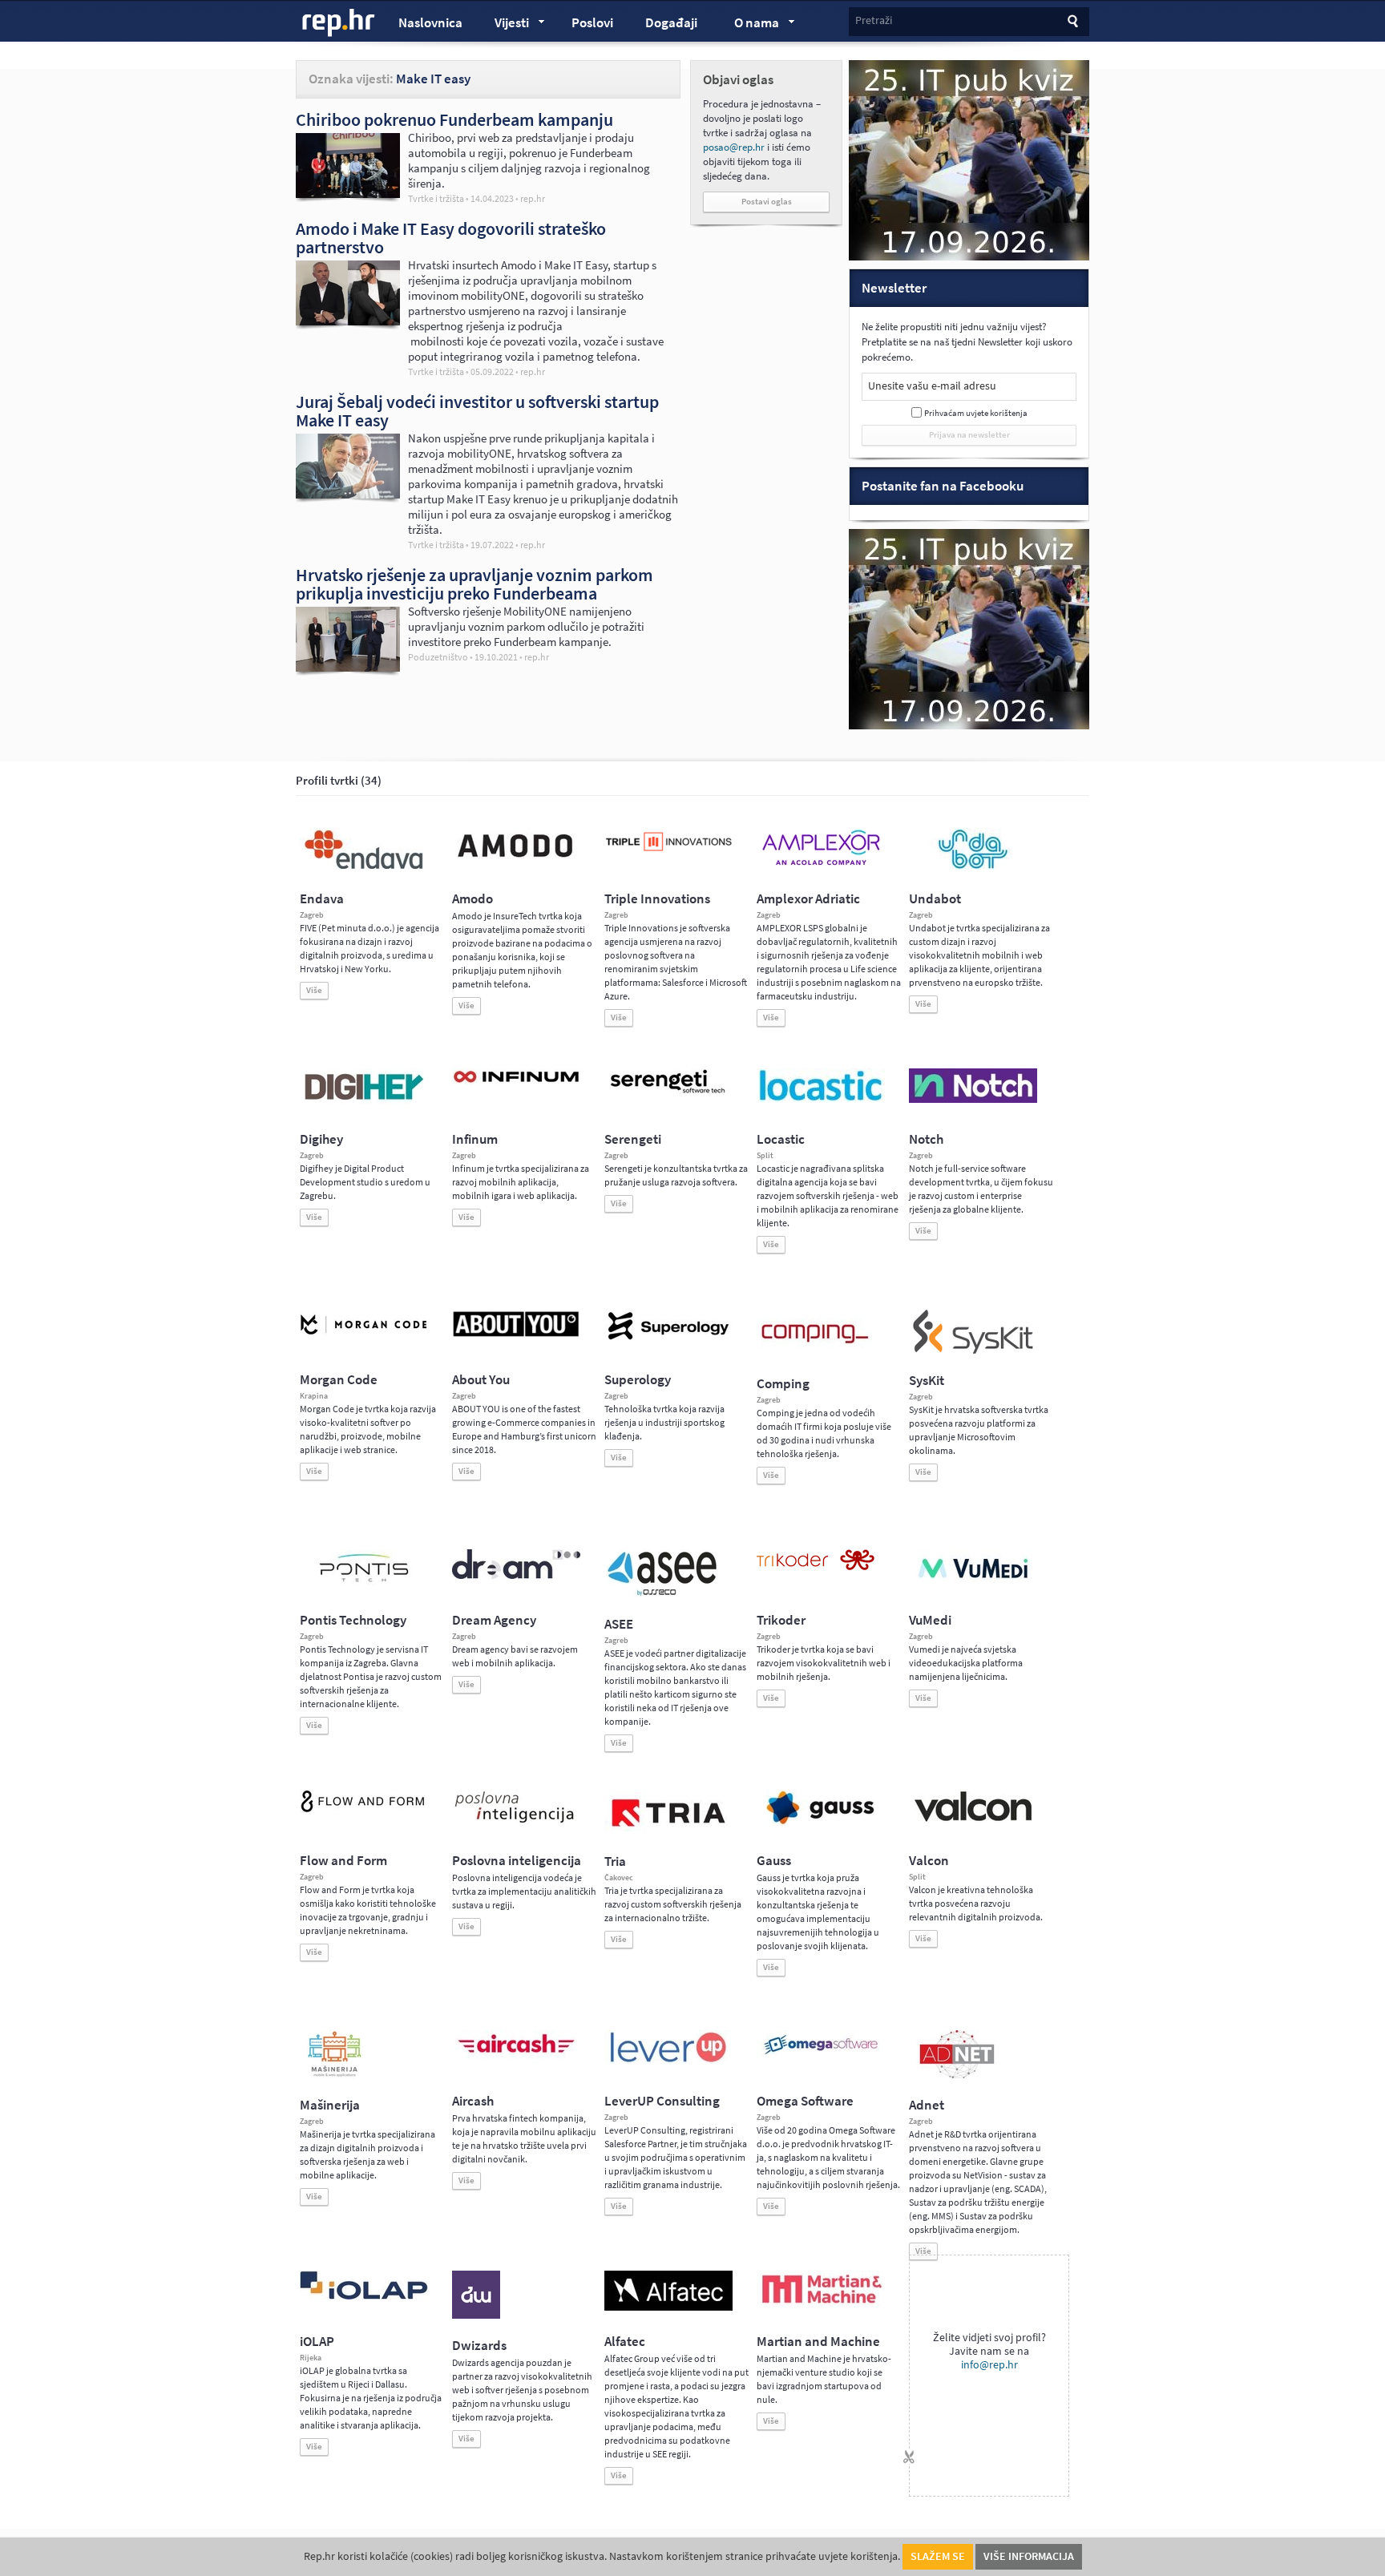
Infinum (475, 1139)
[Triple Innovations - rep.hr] (668, 852)
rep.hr (339, 23)
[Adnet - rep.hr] (957, 2075)
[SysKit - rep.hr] (973, 1351)
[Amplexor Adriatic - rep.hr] (821, 863)
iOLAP (317, 2342)
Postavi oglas (767, 202)
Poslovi (592, 23)
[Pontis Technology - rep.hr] (364, 1585)
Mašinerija (330, 2105)
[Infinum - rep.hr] (516, 1082)
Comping (783, 1384)
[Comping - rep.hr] (817, 1354)
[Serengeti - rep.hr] (668, 1094)
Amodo (472, 899)
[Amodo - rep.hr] (516, 861)
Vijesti (504, 25)
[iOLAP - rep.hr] (364, 2296)
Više (314, 990)
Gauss (774, 1861)
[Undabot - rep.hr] (973, 866)
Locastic (781, 1139)
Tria (615, 1861)
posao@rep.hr (734, 147)
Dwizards (479, 2346)
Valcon (929, 1861)
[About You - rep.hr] (516, 1336)
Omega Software (805, 2101)
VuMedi (930, 1620)
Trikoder (781, 1620)
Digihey (321, 1139)
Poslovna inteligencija (517, 1861)
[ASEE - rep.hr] (664, 1594)
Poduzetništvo (438, 657)
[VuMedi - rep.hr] (973, 1585)
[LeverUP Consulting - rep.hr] (668, 2061)
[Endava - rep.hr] (364, 869)
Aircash (473, 2101)
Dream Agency (494, 1620)
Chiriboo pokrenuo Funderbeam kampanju (454, 119)
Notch (926, 1139)
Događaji (671, 23)
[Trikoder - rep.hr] (816, 1567)
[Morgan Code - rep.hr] (364, 1336)
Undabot (935, 899)
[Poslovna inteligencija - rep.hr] (516, 1823)
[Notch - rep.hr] (973, 1100)
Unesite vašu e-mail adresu (932, 386)
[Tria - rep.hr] (668, 1831)
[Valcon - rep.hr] (973, 1819)
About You (481, 1380)
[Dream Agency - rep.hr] (516, 1576)
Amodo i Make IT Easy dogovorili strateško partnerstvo (451, 238)
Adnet (927, 2105)
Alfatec (625, 2342)
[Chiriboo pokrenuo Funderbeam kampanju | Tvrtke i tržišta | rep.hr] (348, 194)
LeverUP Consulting (662, 2101)
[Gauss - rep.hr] (821, 1823)
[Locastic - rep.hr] (821, 1100)
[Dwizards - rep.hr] (476, 2316)
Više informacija (1029, 2556)
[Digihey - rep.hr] (364, 1102)
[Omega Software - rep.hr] (821, 2056)
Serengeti (633, 1139)
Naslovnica (430, 23)
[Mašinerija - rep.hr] (335, 2075)
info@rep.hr (989, 2365)
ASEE (619, 1624)
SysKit (927, 1381)
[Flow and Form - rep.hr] (364, 1810)
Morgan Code (339, 1380)
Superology (638, 1380)
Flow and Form (343, 1861)
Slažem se (938, 2556)
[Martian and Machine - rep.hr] (821, 2304)
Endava (322, 899)
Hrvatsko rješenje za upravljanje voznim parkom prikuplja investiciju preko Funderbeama (474, 584)
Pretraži (874, 20)
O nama (749, 25)
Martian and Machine (818, 2342)
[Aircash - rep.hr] (516, 2056)
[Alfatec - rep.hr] (668, 2307)
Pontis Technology (353, 1620)
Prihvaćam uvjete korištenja (976, 413)
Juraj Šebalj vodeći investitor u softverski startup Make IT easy (477, 411)
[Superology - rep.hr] (668, 1338)
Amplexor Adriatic (808, 899)
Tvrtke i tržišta (436, 199)
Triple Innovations (657, 899)
